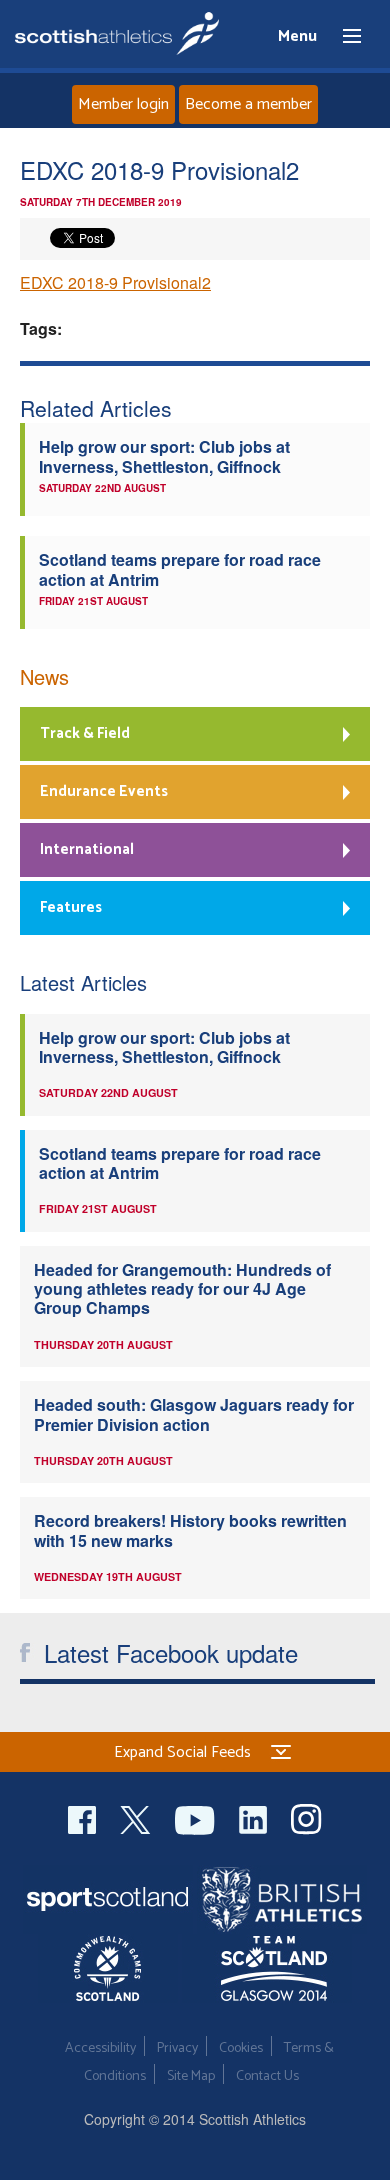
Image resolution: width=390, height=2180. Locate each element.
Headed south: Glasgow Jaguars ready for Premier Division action (194, 1414)
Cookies (241, 2048)
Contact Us (267, 2076)
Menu (343, 37)
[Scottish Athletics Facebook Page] (84, 1817)
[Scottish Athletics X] (137, 1817)
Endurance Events (104, 791)
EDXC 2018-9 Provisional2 (115, 282)
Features (71, 907)
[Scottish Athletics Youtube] (197, 1817)
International (87, 849)
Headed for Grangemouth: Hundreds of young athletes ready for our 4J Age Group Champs (182, 1289)
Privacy (177, 2048)
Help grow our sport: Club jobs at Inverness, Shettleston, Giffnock (164, 456)
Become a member (248, 104)
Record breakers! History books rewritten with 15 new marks (190, 1530)
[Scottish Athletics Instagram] (306, 1817)
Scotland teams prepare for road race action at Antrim (180, 569)
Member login (123, 104)
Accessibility (100, 2048)
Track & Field (85, 733)
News (44, 676)
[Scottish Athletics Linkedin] (255, 1817)
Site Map (191, 2076)
